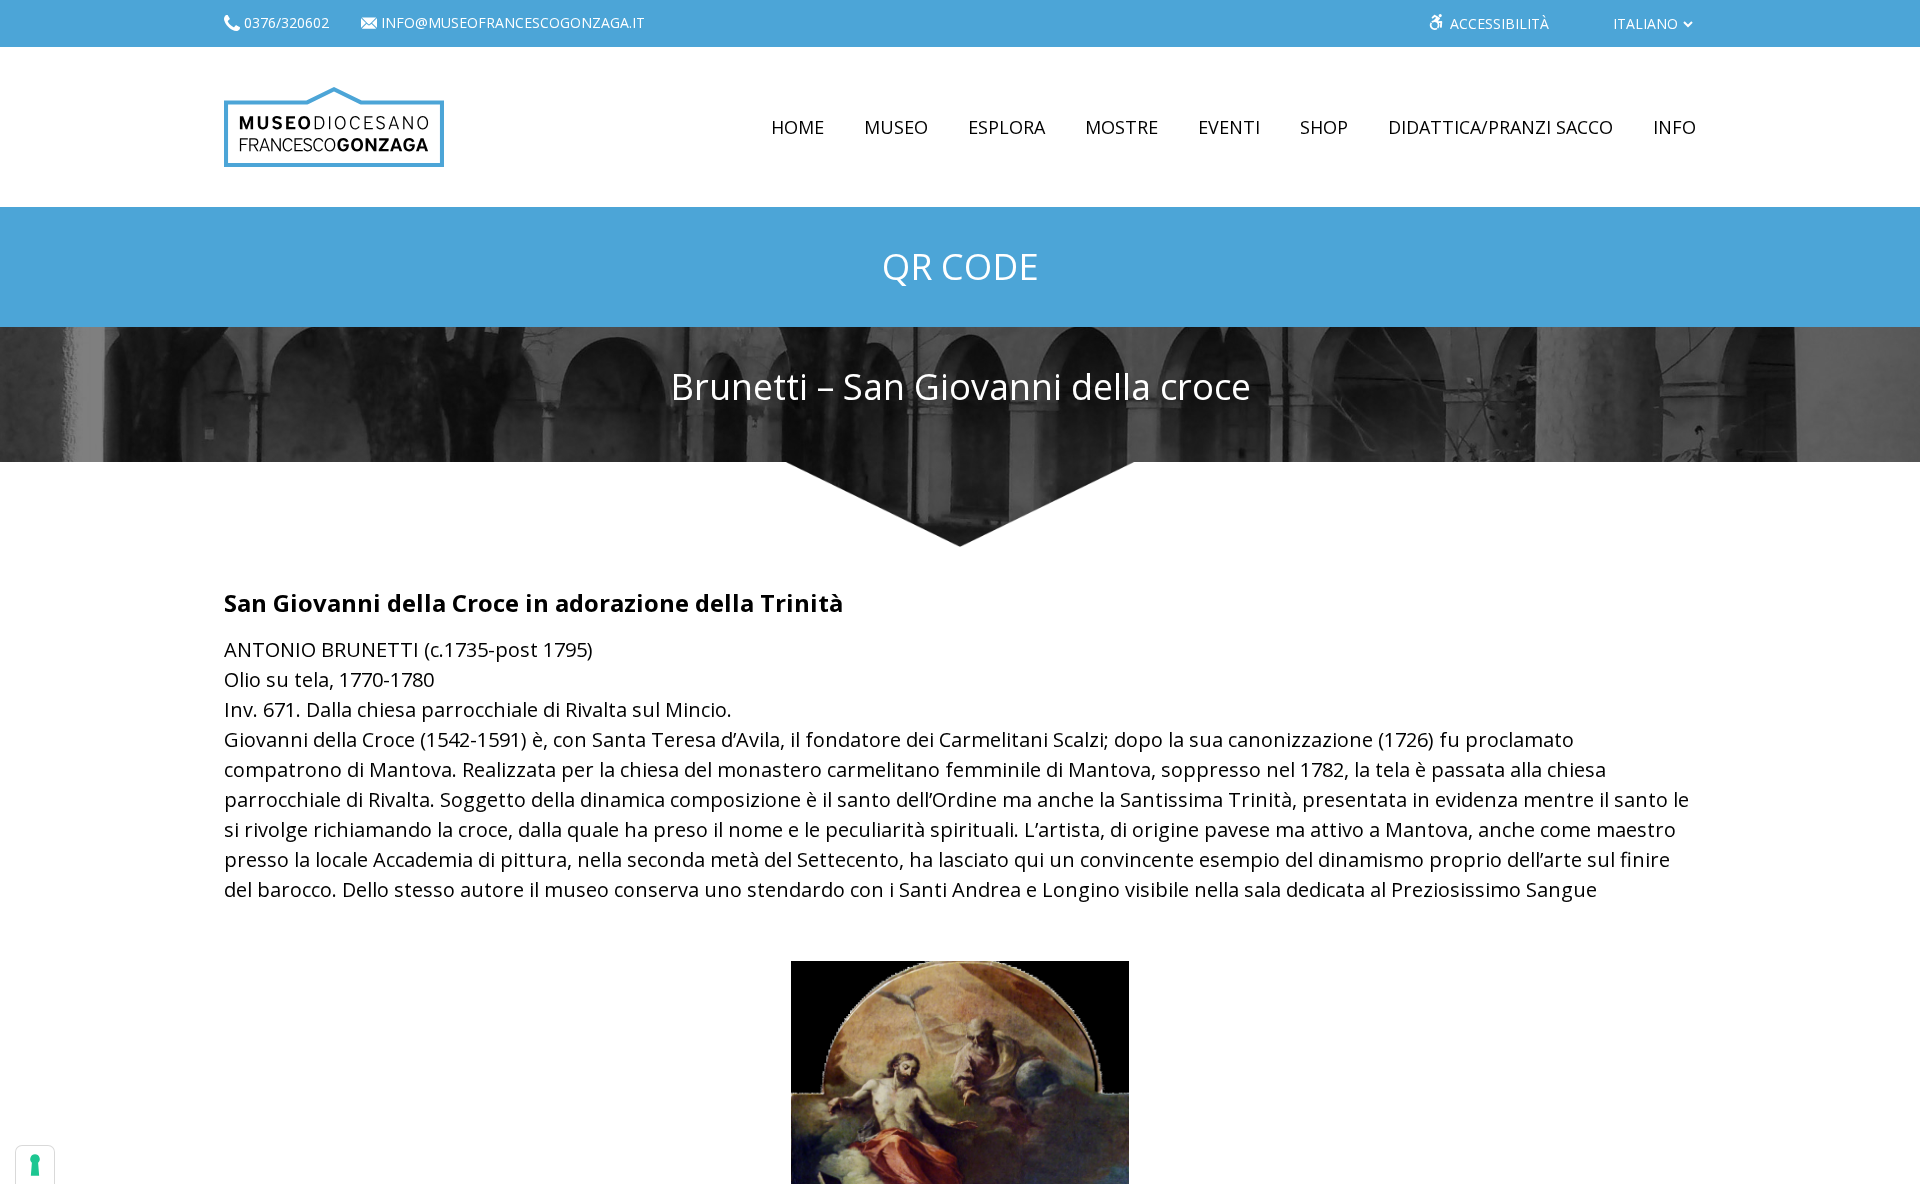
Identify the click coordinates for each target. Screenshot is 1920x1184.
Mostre (1121, 127)
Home (797, 127)
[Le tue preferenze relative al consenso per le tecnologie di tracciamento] (35, 1165)
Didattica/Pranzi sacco (1500, 127)
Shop (1324, 127)
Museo (896, 127)
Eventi (1229, 127)
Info (1674, 127)
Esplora (1006, 127)
